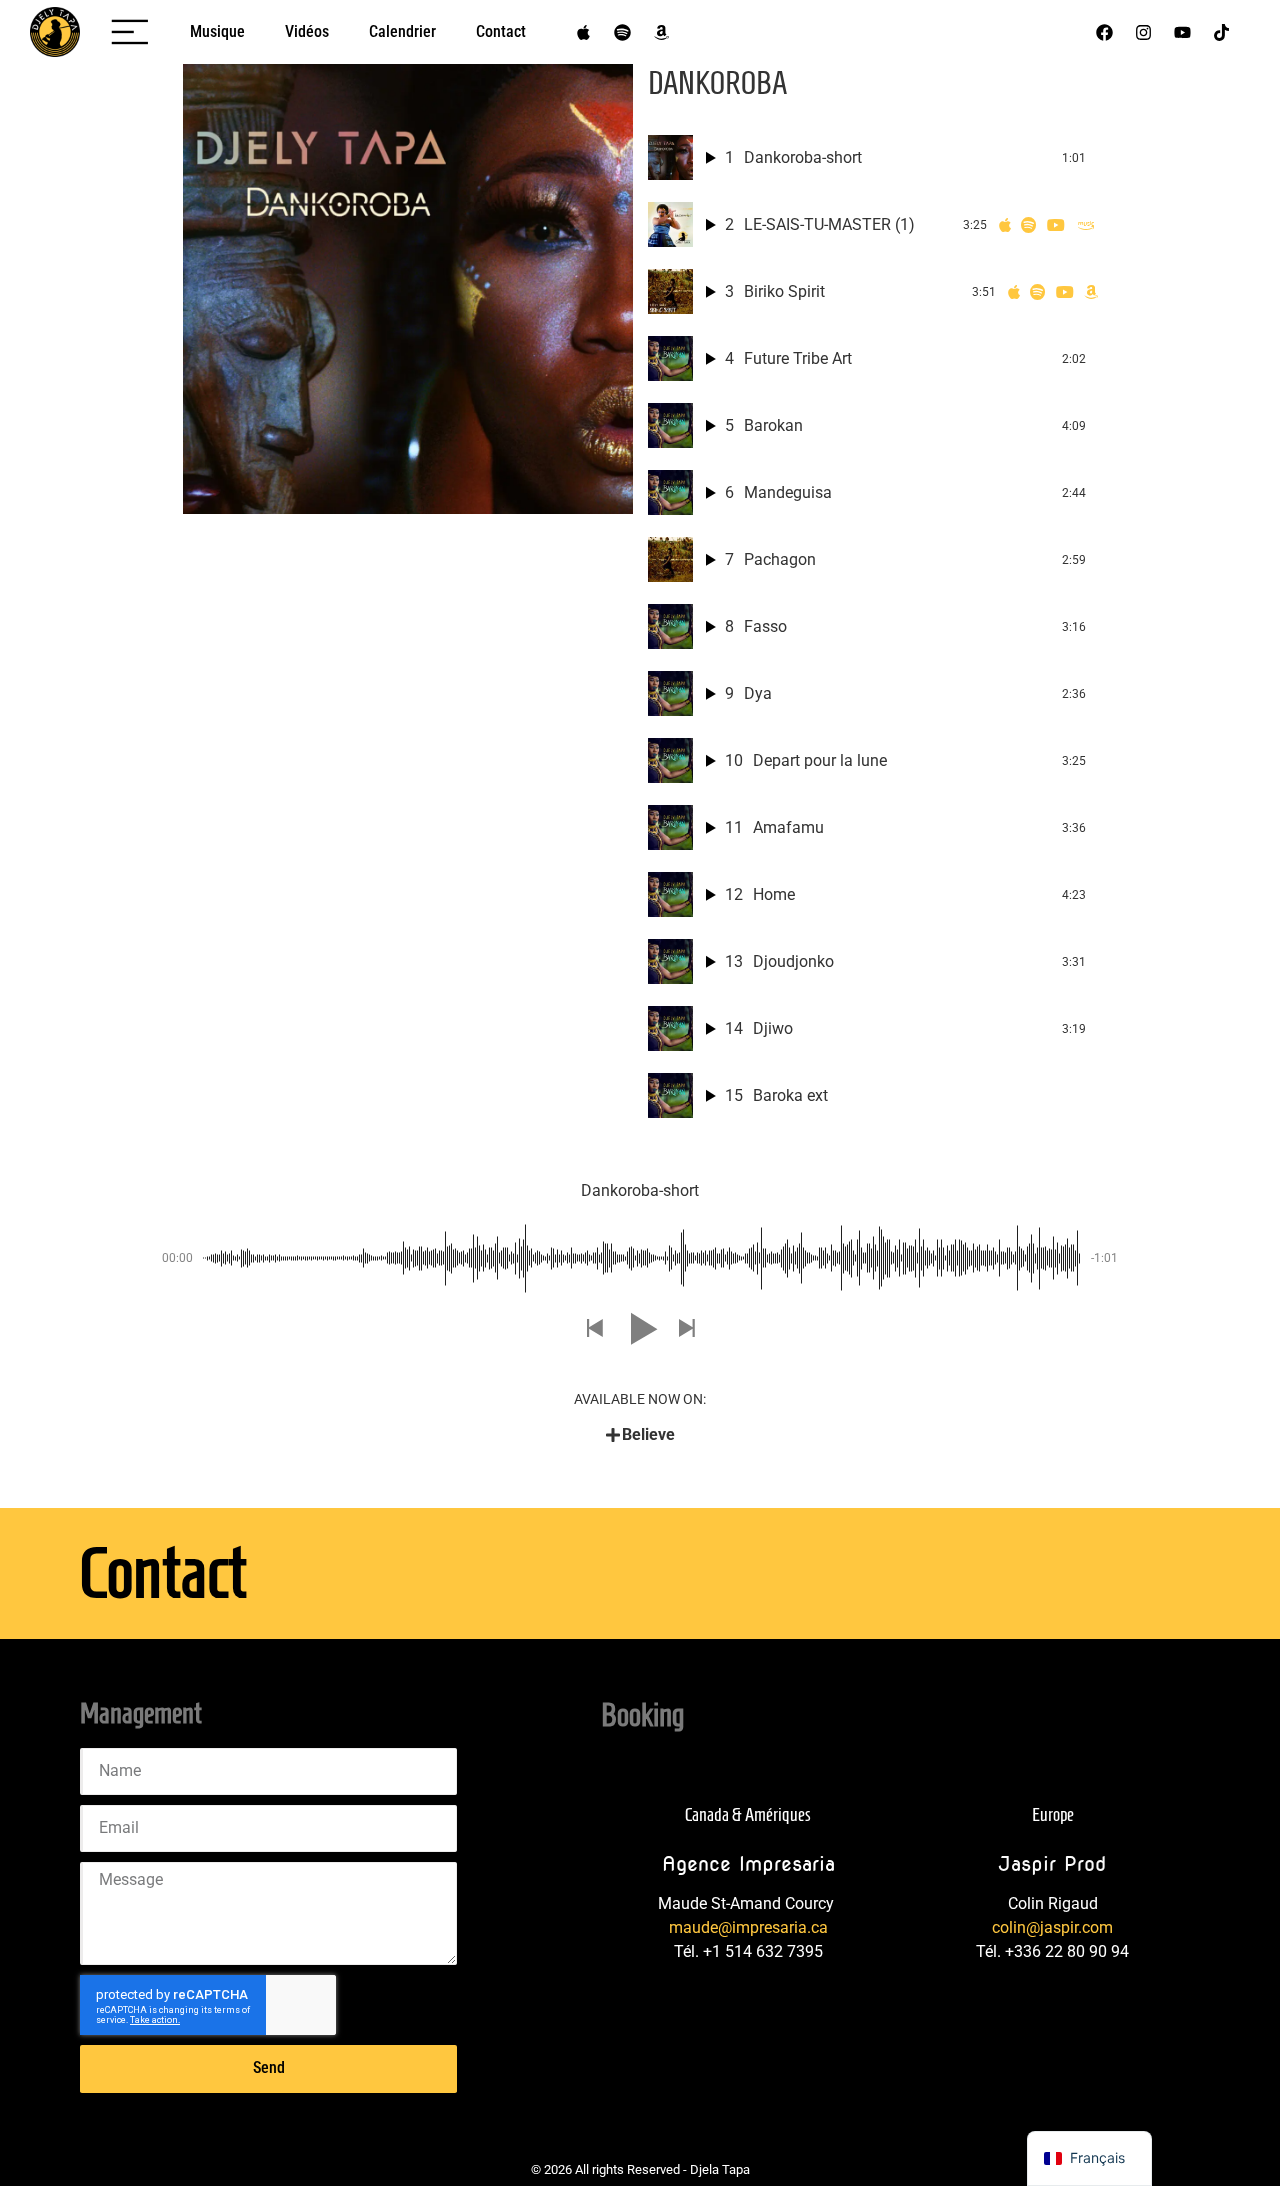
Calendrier (402, 31)
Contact (501, 31)
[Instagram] (1144, 32)
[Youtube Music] (1056, 225)
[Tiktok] (1222, 32)
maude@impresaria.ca (748, 1927)
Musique (217, 31)
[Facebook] (1105, 32)
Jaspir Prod (1052, 1864)
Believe (648, 1434)
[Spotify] (622, 32)
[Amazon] (661, 32)
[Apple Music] (1005, 225)
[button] (594, 1329)
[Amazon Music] (1086, 225)
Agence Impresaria (748, 1864)
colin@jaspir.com (1052, 1927)
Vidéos (307, 31)
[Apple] (583, 32)
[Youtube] (1183, 32)
